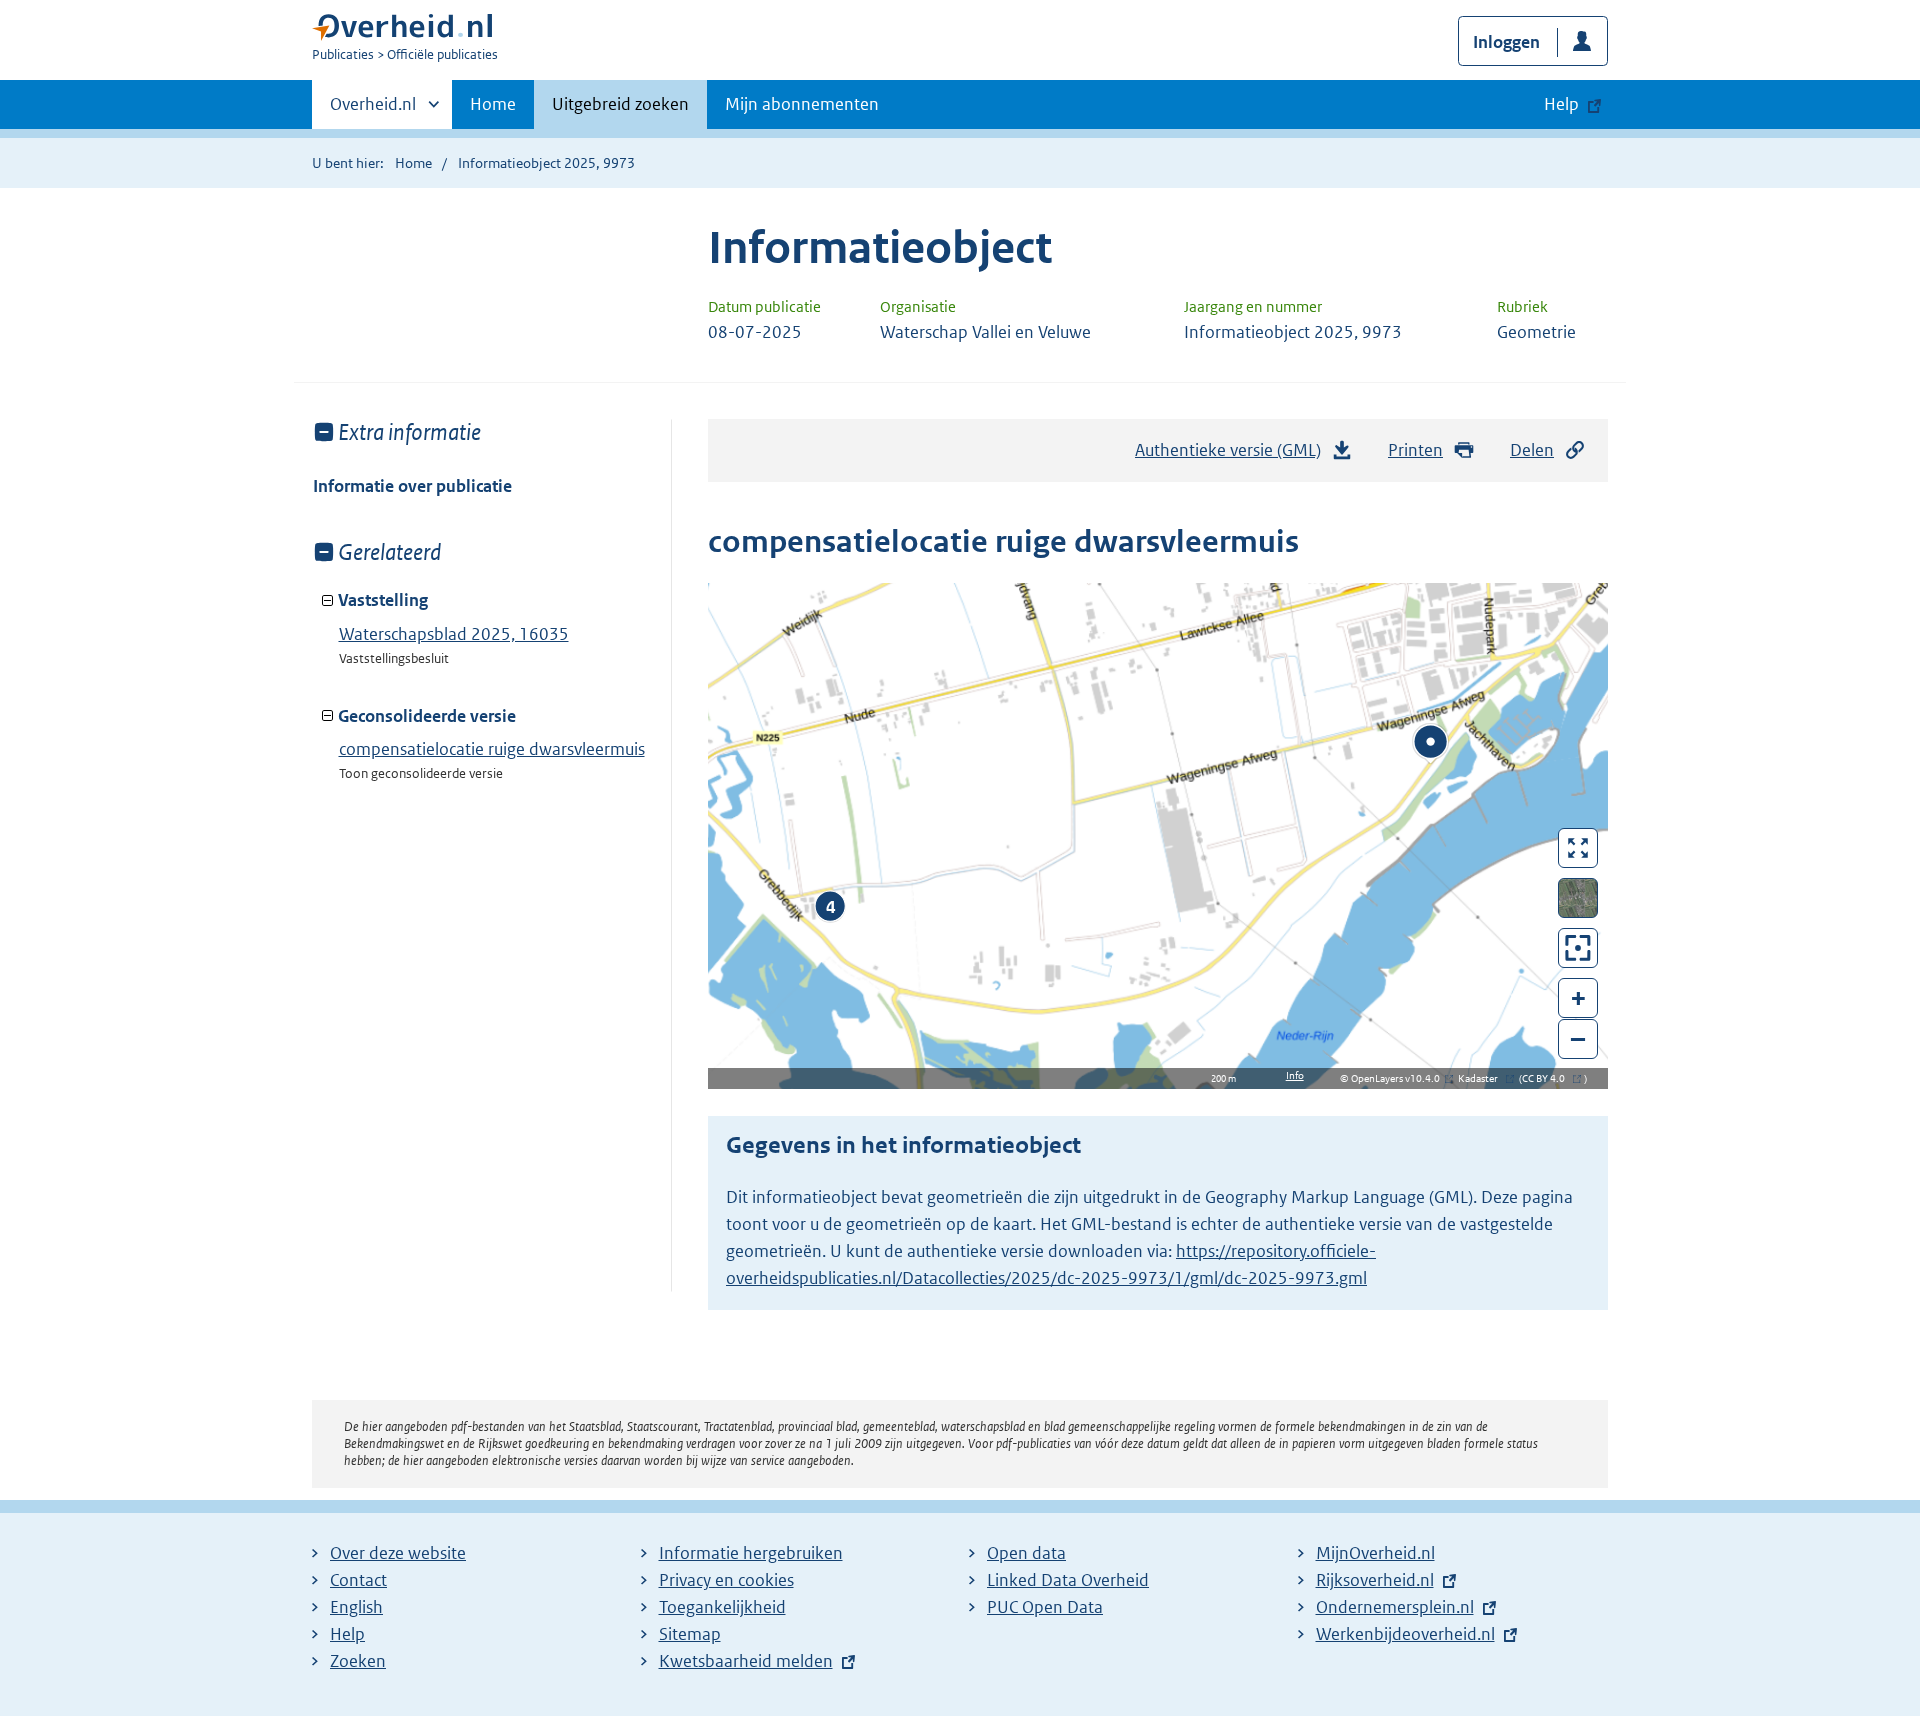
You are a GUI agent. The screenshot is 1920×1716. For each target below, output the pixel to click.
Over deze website (398, 1553)
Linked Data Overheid (1068, 1580)
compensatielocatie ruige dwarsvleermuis (492, 749)
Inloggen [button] (1506, 42)
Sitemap (690, 1634)
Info (1295, 1075)
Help (347, 1634)
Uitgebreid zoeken (620, 104)
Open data (1026, 1553)
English (356, 1607)
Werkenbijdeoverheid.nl (1405, 1634)
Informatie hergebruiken (751, 1553)
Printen (1415, 450)
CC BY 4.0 (1548, 1078)
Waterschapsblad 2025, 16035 (454, 634)
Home (493, 104)
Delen (1532, 450)
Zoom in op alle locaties (1578, 948)
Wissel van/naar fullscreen (1578, 848)
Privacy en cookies (726, 1580)
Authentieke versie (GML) (1233, 456)
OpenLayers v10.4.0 (1399, 1078)
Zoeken (358, 1661)
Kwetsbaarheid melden (746, 1661)
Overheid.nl (373, 111)
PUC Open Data (1045, 1607)
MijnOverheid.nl (1375, 1553)
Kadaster (1483, 1078)
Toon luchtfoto (1578, 898)
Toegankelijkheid (722, 1607)
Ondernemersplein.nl (1395, 1607)
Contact (358, 1580)
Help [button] (1561, 104)
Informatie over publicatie (412, 486)
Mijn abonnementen (802, 104)
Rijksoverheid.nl (1375, 1580)
